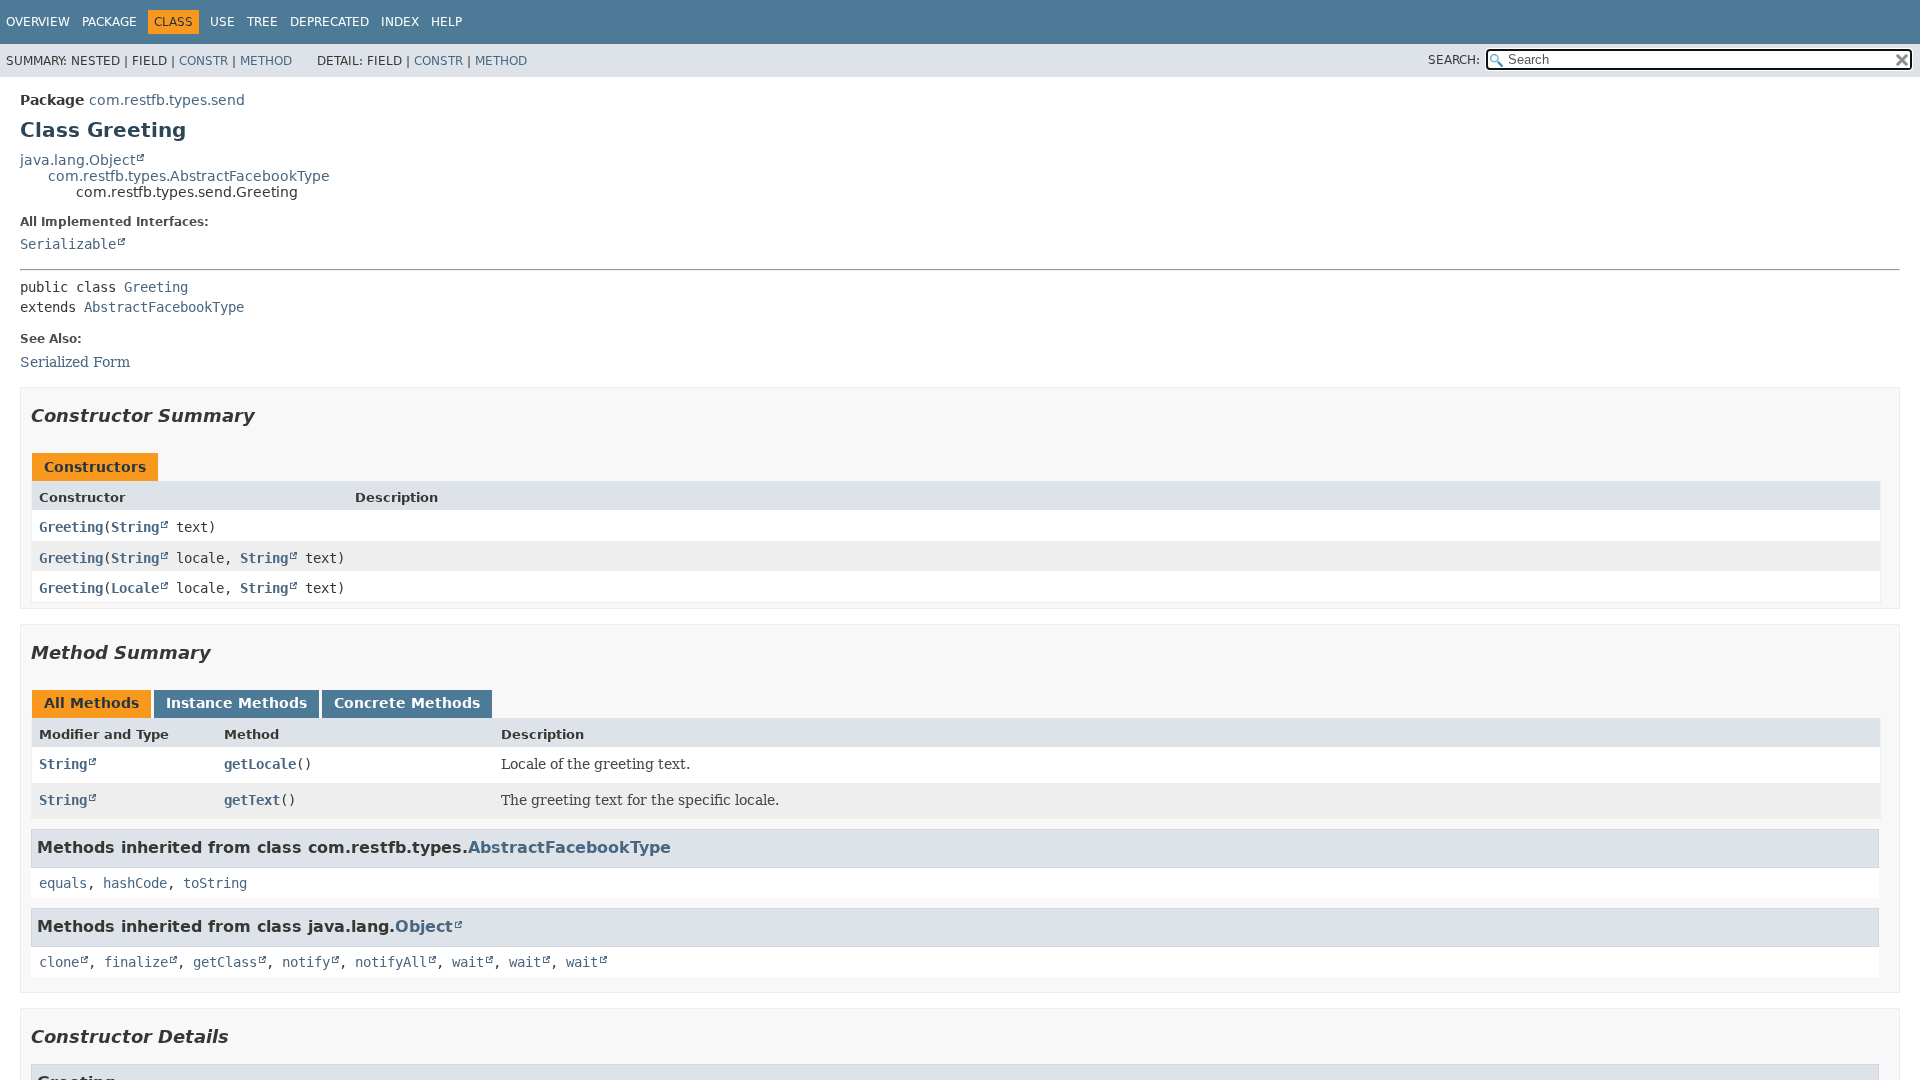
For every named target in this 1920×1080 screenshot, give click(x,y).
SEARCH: (1454, 60)
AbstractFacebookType (164, 307)
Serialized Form (75, 362)
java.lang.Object (77, 160)
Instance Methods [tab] (236, 703)
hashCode (135, 883)
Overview (38, 22)
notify (306, 962)
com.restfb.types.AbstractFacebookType (189, 176)
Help (446, 22)
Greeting (156, 287)
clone (59, 962)
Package (109, 22)
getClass (225, 962)
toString (215, 883)
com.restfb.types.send (167, 100)
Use (222, 22)
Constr (203, 61)
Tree (262, 22)
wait (468, 962)
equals (63, 883)
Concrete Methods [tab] (407, 703)
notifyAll (391, 962)
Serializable (68, 244)
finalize (136, 962)
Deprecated (329, 22)
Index (400, 22)
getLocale (260, 764)
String (135, 527)
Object (424, 926)
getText (252, 800)
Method (266, 61)
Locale (135, 588)
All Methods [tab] (91, 703)
